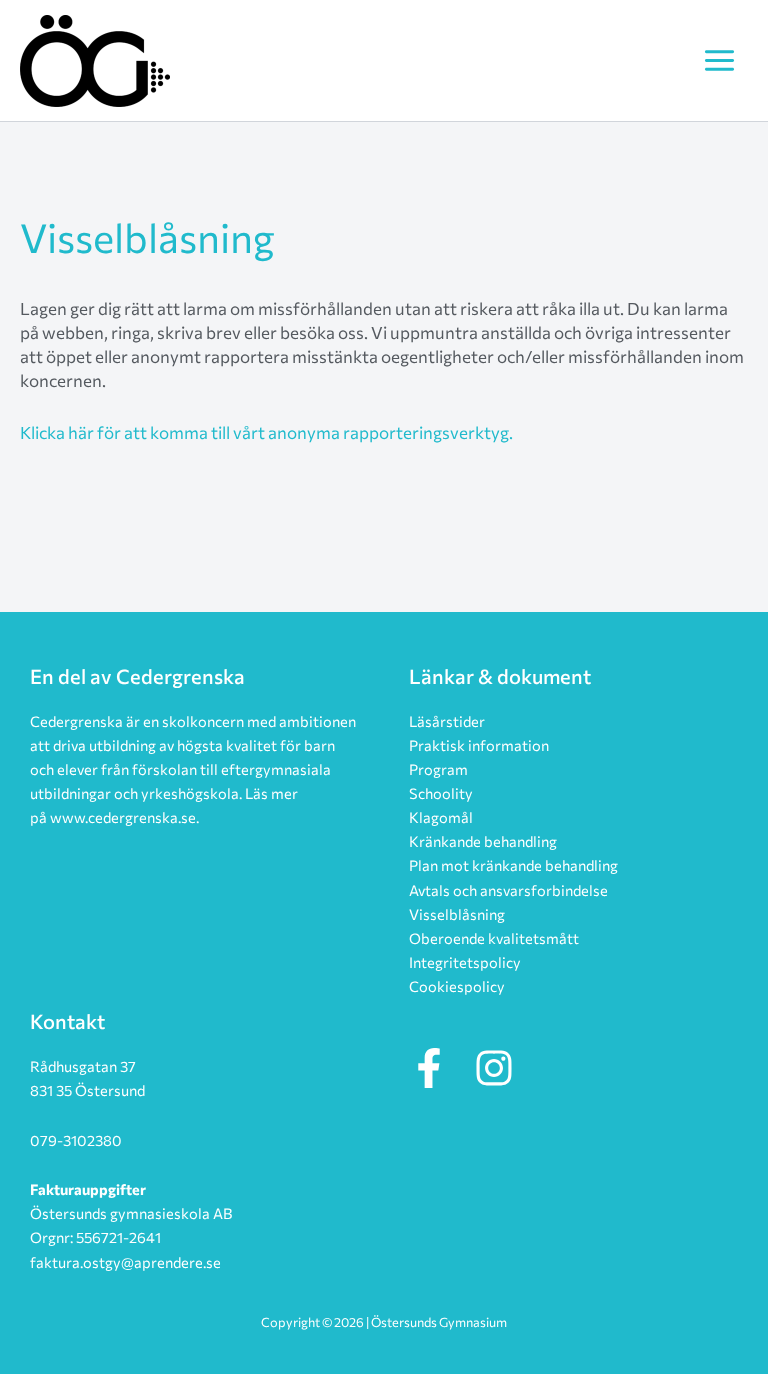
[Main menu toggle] (719, 60)
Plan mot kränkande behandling (513, 865)
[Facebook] (429, 1068)
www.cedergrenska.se (123, 817)
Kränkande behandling (483, 841)
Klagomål (441, 817)
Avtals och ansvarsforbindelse (508, 890)
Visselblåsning (457, 914)
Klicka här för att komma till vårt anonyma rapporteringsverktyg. (266, 432)
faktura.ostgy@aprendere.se (125, 1262)
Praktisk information (479, 745)
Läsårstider (447, 721)
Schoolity (441, 793)
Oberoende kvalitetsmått (494, 938)
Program (438, 769)
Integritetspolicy (465, 962)
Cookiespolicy (457, 986)
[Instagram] (494, 1068)
